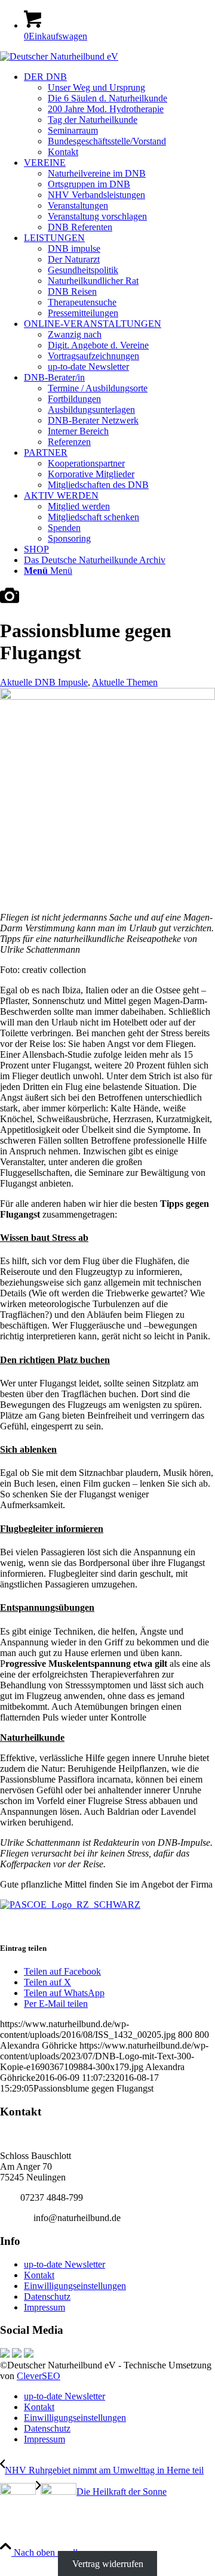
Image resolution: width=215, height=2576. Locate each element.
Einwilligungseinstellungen (75, 2286)
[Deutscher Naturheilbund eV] (59, 56)
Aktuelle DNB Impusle (44, 682)
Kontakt (39, 2275)
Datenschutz (47, 2297)
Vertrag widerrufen (108, 2563)
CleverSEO (39, 2376)
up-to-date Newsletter (64, 2264)
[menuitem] (119, 115)
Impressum (44, 2307)
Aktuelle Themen (125, 682)
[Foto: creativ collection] (10, 602)
